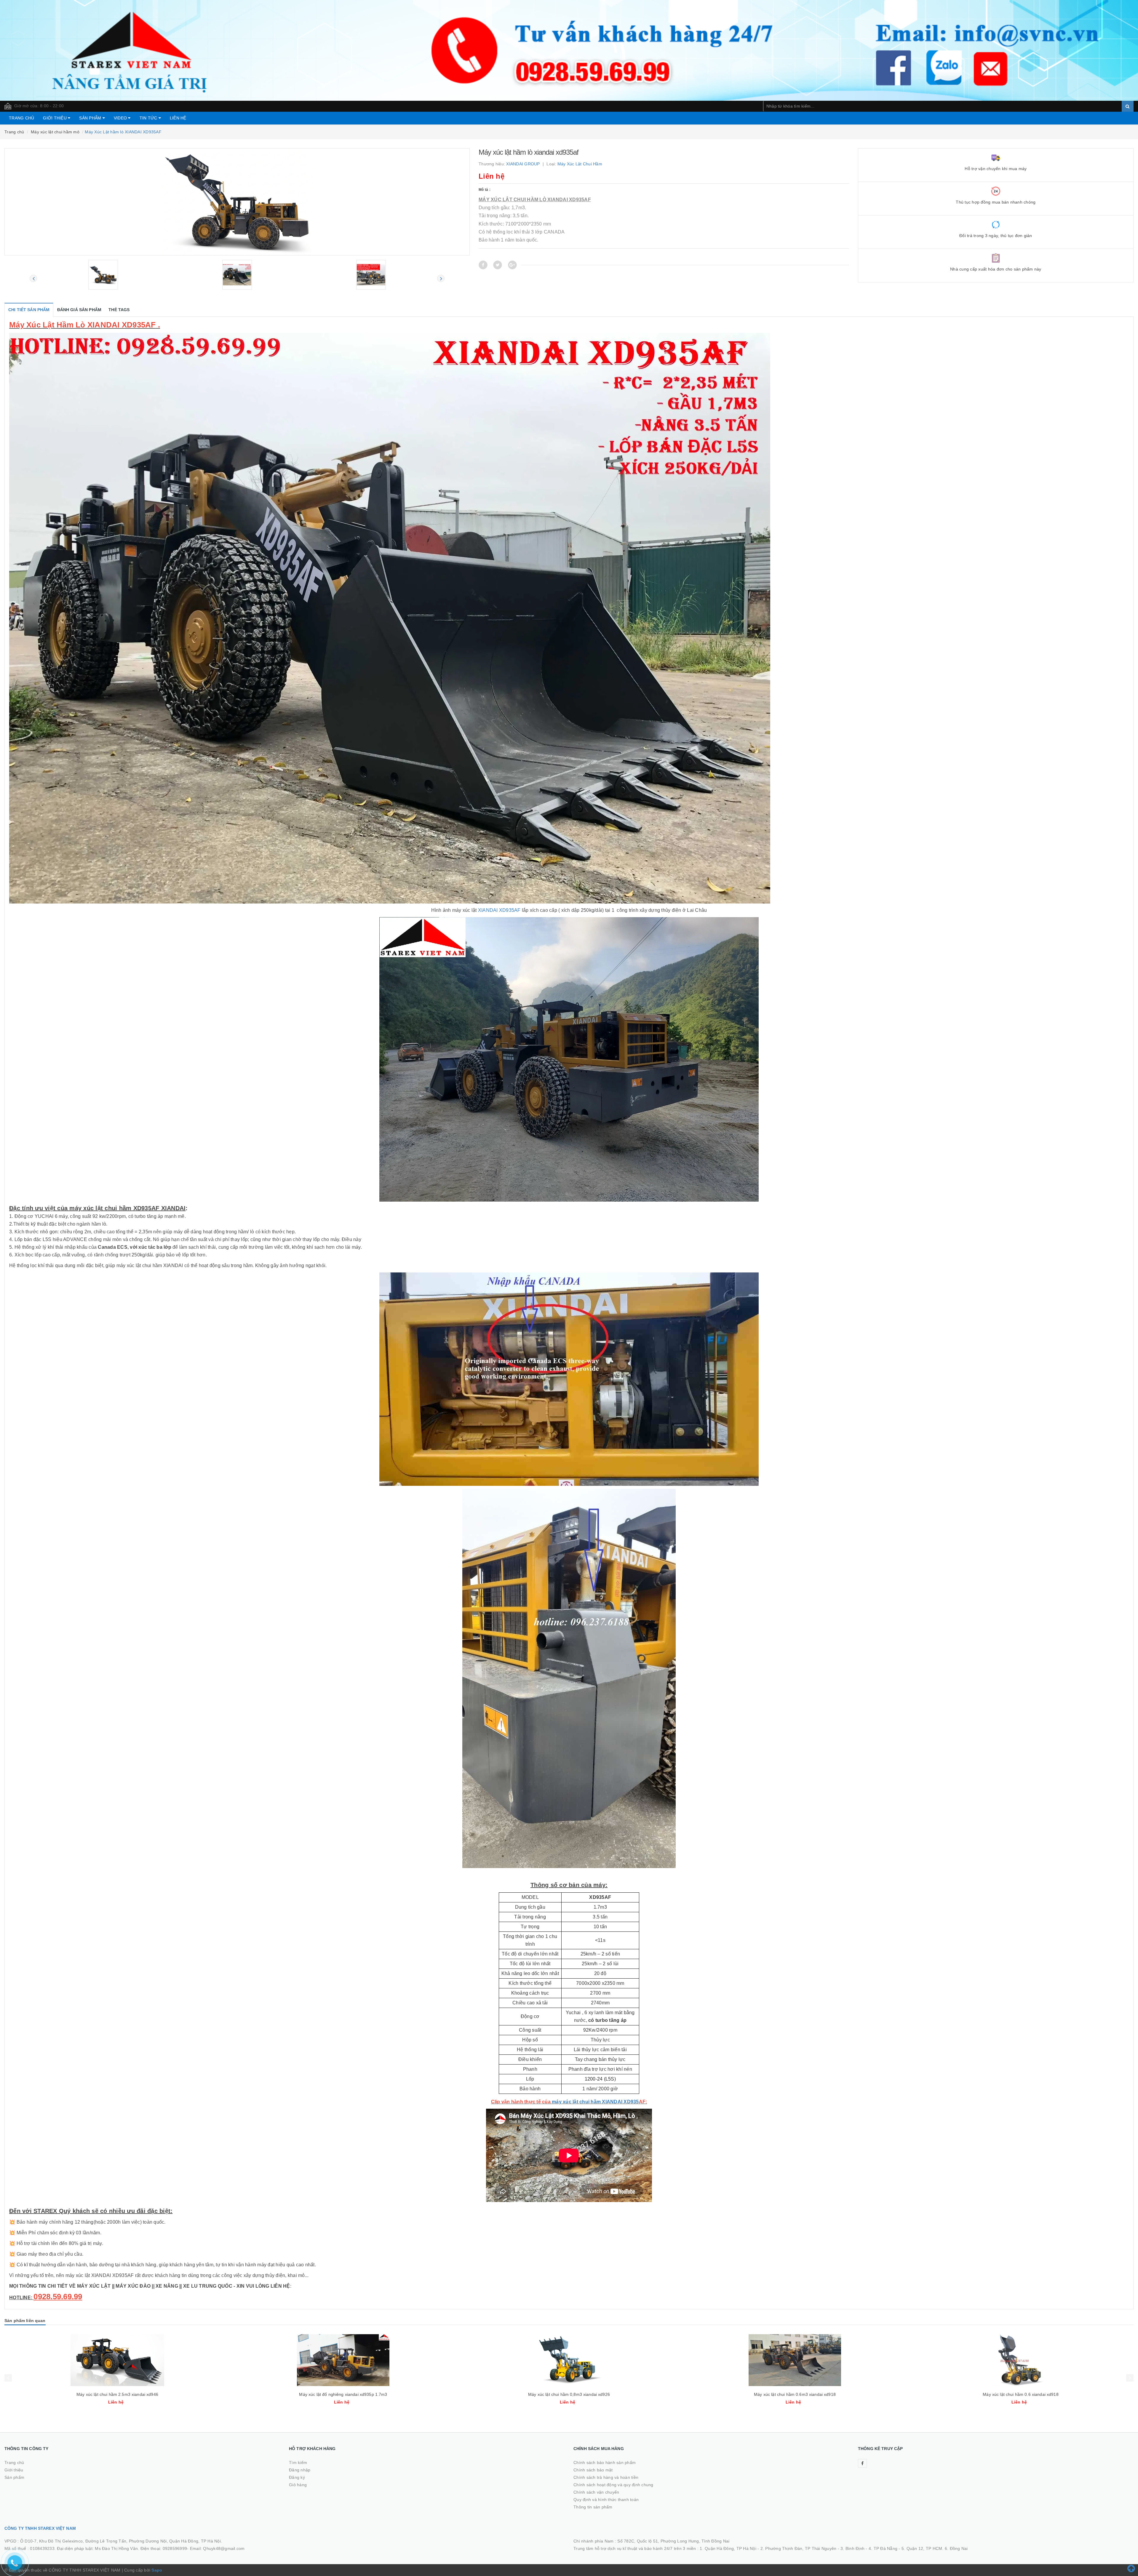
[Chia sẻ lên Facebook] (483, 265)
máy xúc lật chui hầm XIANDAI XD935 (595, 2102)
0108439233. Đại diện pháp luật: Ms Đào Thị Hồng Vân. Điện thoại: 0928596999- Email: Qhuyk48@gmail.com (137, 2548)
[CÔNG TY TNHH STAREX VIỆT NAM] (569, 50)
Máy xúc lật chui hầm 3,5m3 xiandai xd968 (117, 2394)
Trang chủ (21, 118)
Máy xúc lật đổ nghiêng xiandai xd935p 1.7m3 (569, 2394)
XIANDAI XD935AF (499, 910)
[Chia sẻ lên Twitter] (498, 265)
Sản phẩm (91, 118)
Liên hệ (178, 118)
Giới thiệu (55, 118)
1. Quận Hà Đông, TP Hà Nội (728, 2548)
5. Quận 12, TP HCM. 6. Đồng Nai (935, 2548)
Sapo (157, 2570)
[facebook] (862, 2463)
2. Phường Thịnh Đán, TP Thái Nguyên (799, 2548)
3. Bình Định (852, 2548)
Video (121, 118)
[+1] (512, 265)
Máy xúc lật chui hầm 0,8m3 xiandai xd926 (795, 2394)
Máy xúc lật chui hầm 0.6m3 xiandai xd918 (1021, 2394)
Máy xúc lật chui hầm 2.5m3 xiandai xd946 (343, 2394)
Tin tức (149, 118)
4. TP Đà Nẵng (883, 2548)
